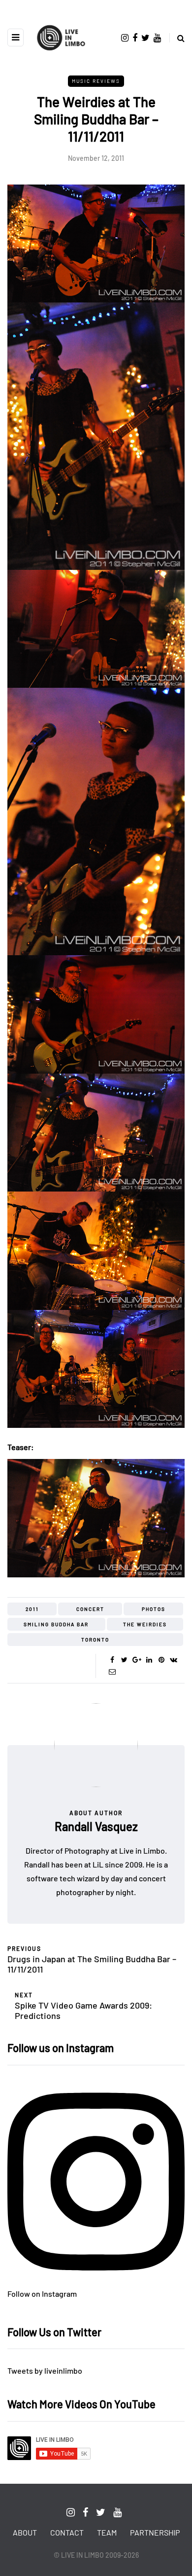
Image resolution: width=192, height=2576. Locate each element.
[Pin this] (161, 1660)
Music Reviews (96, 81)
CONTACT (67, 2532)
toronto (95, 1640)
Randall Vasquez (96, 1826)
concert (90, 1609)
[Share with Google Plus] (137, 1660)
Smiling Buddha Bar (56, 1624)
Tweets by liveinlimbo (45, 2371)
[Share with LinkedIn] (149, 1660)
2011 (32, 1609)
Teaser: (21, 1447)
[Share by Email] (112, 1672)
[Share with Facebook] (112, 1660)
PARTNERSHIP (155, 2532)
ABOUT (25, 2532)
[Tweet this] (124, 1660)
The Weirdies (145, 1624)
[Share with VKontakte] (174, 1660)
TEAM (107, 2532)
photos (154, 1609)
